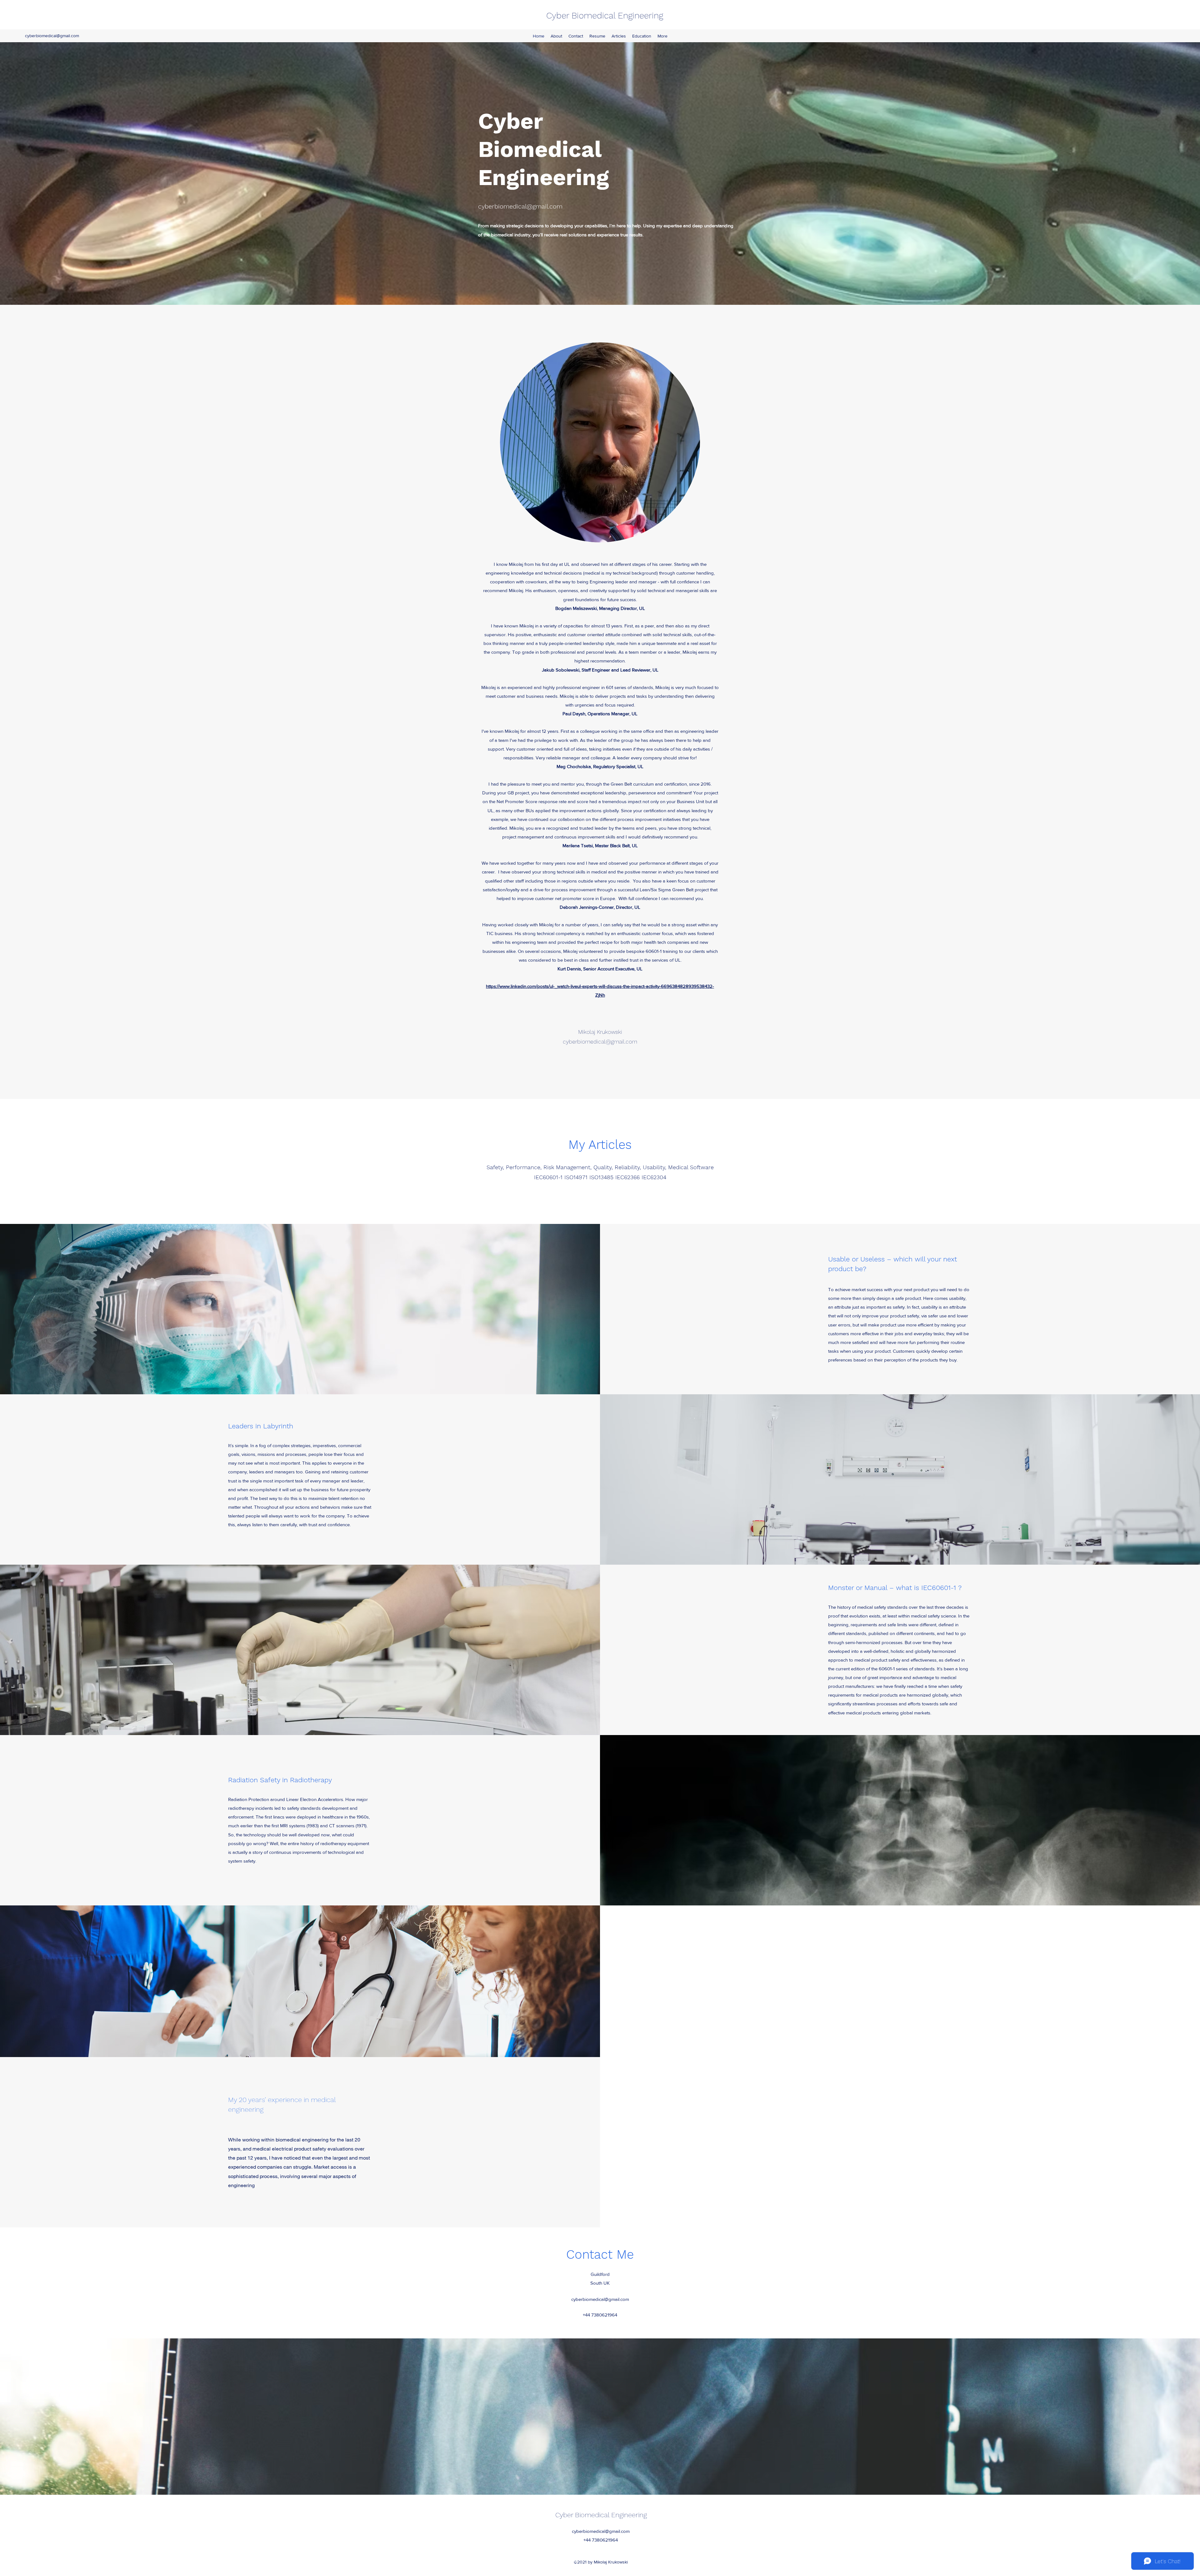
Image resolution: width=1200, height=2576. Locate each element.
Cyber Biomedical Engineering (605, 15)
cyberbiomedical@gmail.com (52, 36)
